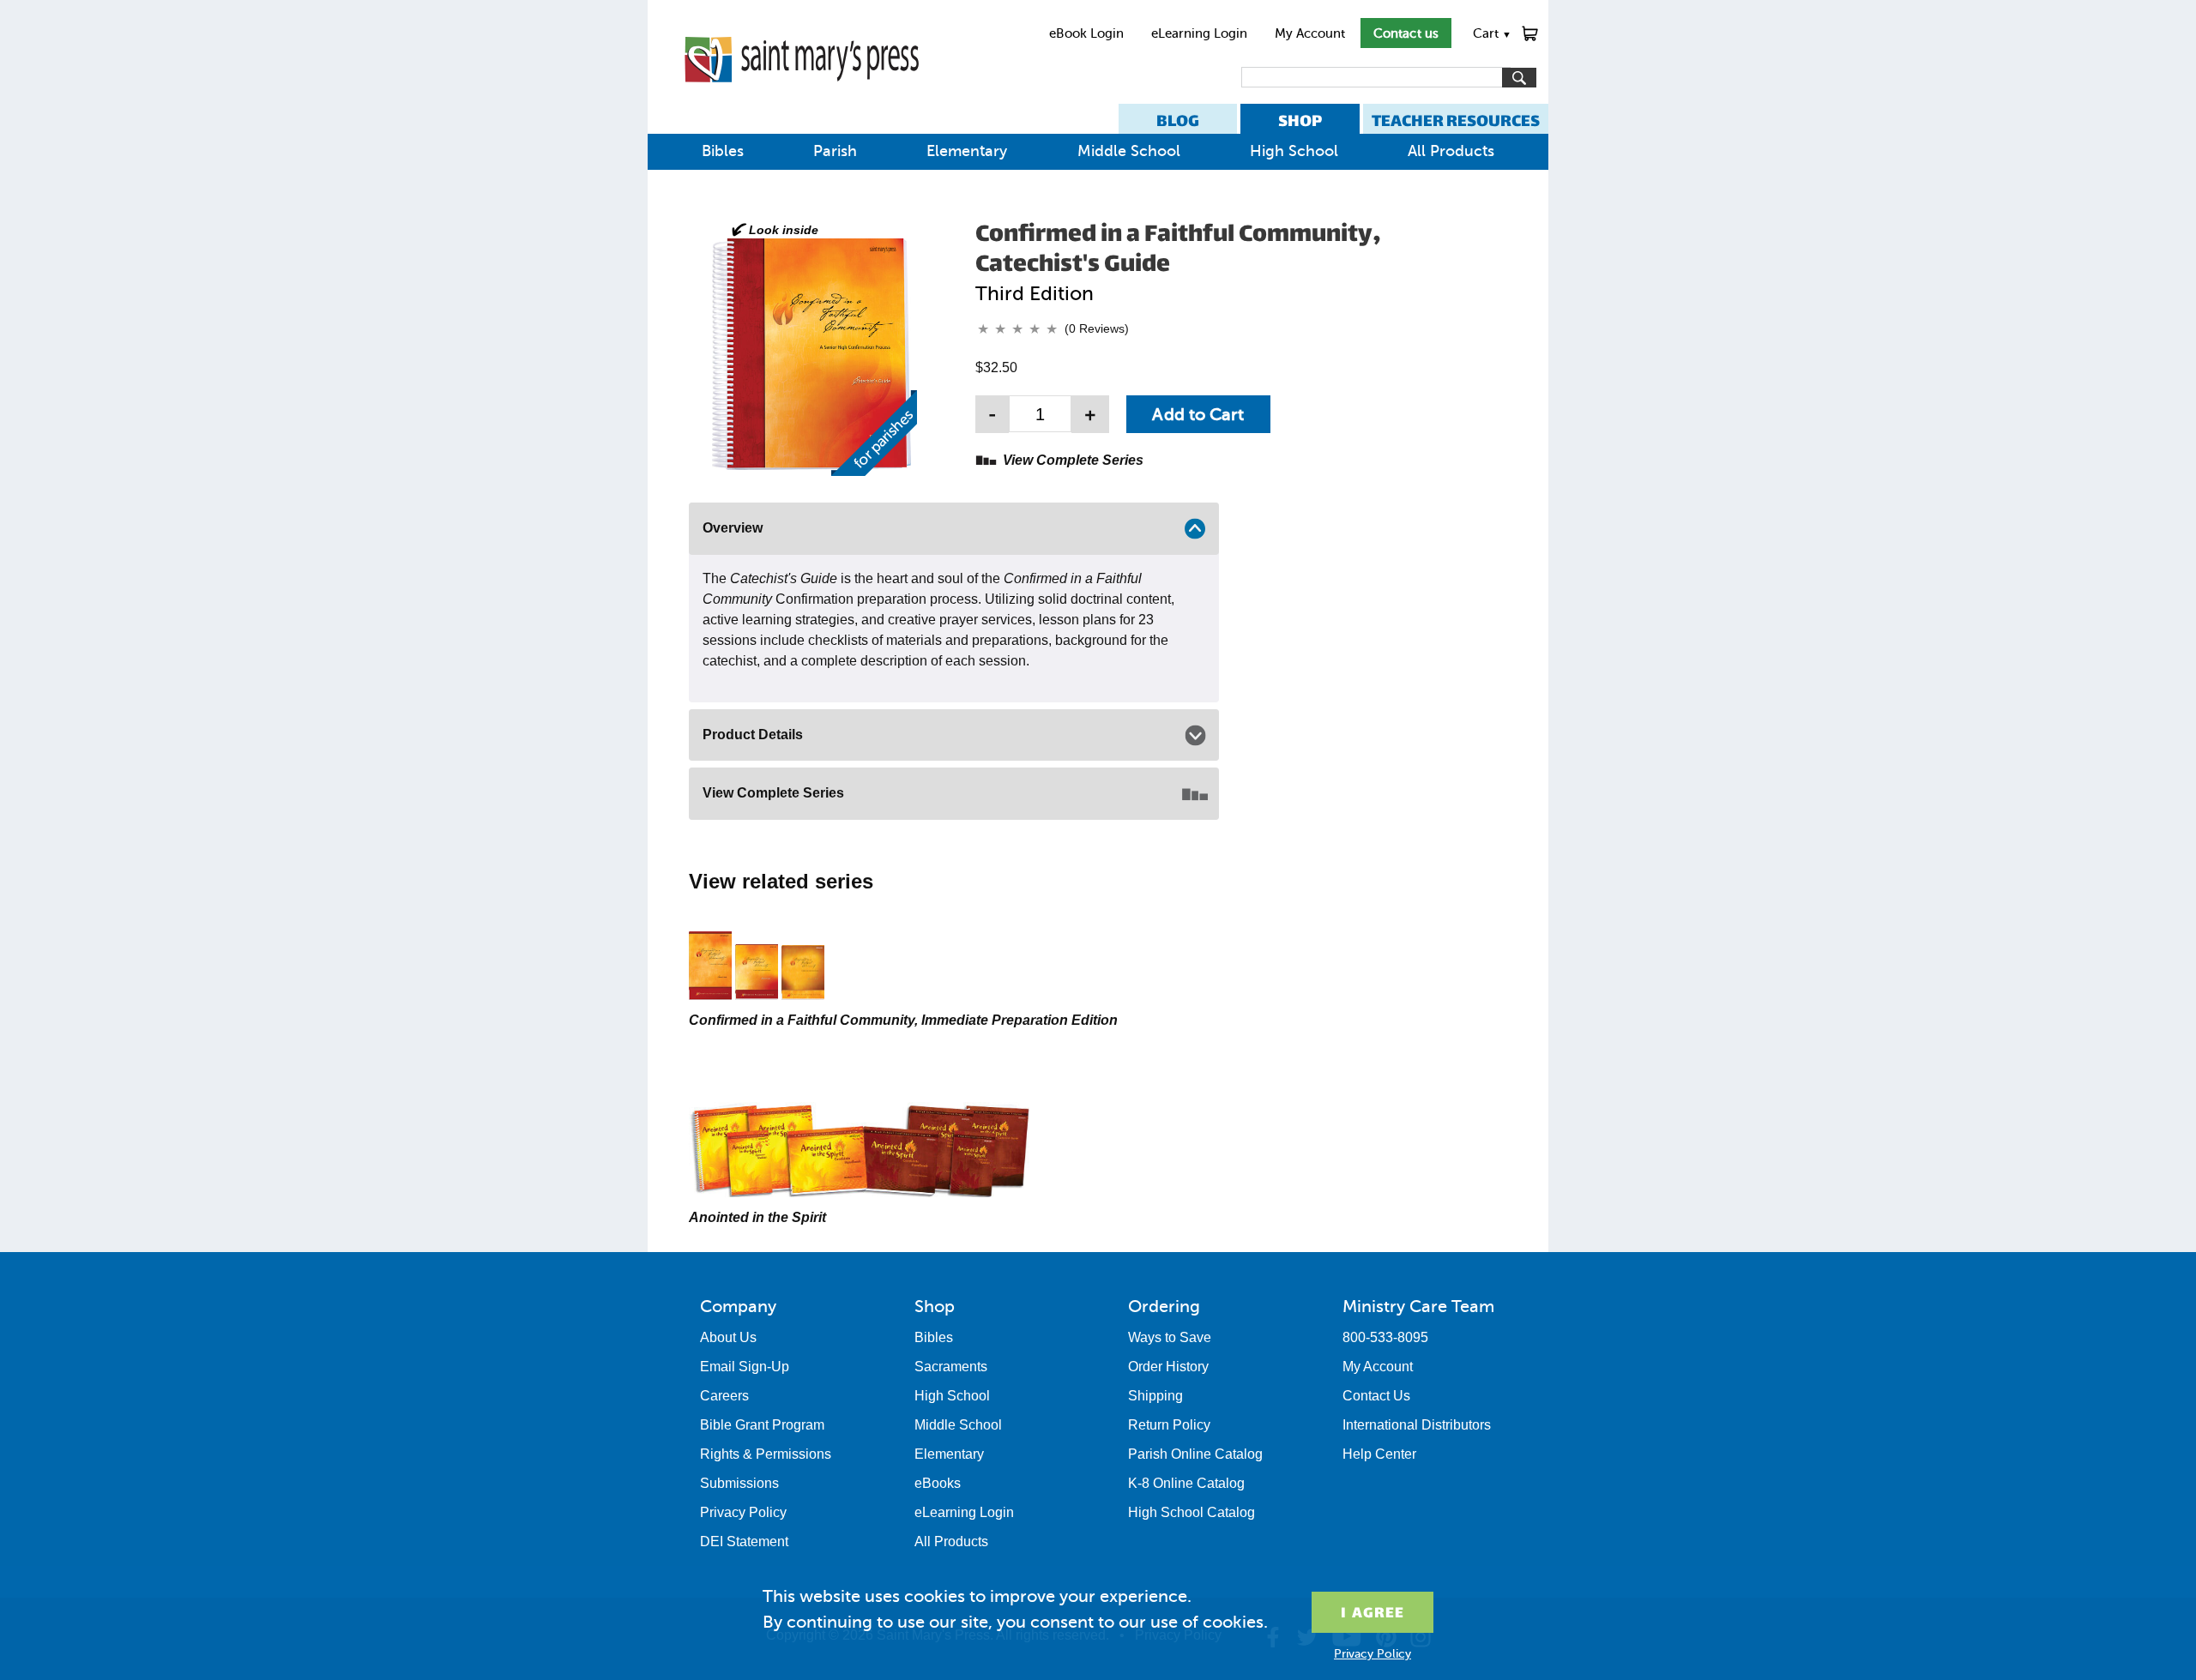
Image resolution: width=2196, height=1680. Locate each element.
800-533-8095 (1385, 1337)
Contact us (1406, 33)
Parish (835, 151)
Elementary (967, 151)
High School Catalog (1192, 1512)
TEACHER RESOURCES (1456, 120)
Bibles (723, 151)
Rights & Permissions (766, 1454)
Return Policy (1169, 1425)
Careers (724, 1396)
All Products (1451, 151)
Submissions (739, 1483)
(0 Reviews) (1097, 328)
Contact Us (1376, 1396)
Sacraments (951, 1367)
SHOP (1300, 120)
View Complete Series (1073, 460)
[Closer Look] (811, 348)
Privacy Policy (743, 1512)
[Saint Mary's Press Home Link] (802, 96)
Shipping (1155, 1396)
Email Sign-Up (745, 1367)
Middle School (1129, 151)
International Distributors (1417, 1425)
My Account (1310, 33)
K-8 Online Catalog (1186, 1483)
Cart (1492, 33)
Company (738, 1306)
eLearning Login (1199, 33)
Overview (733, 528)
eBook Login (1086, 33)
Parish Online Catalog (1195, 1454)
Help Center (1379, 1454)
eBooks (938, 1483)
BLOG (1178, 120)
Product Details (753, 735)
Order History (1168, 1367)
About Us (728, 1337)
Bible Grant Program (762, 1425)
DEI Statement (744, 1542)
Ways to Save (1170, 1337)
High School (1294, 151)
